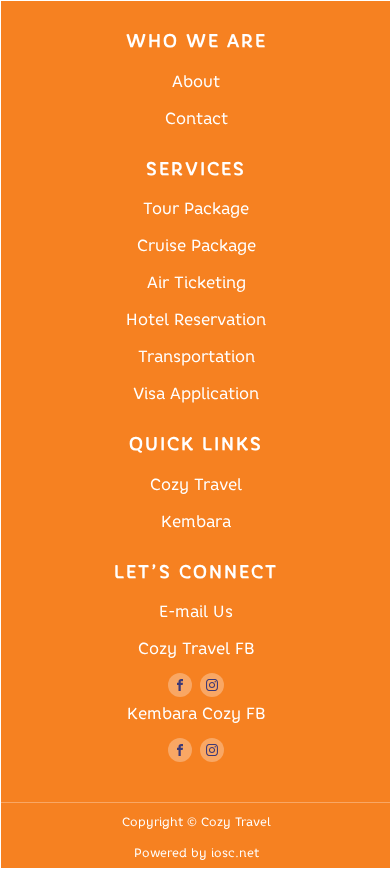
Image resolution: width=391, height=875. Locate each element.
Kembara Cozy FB (196, 713)
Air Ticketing (196, 282)
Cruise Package (196, 245)
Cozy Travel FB (196, 648)
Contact (196, 118)
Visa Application (196, 393)
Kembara (196, 521)
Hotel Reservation (196, 319)
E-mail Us (196, 611)
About (196, 81)
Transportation (196, 356)
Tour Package (196, 208)
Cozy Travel (196, 484)
